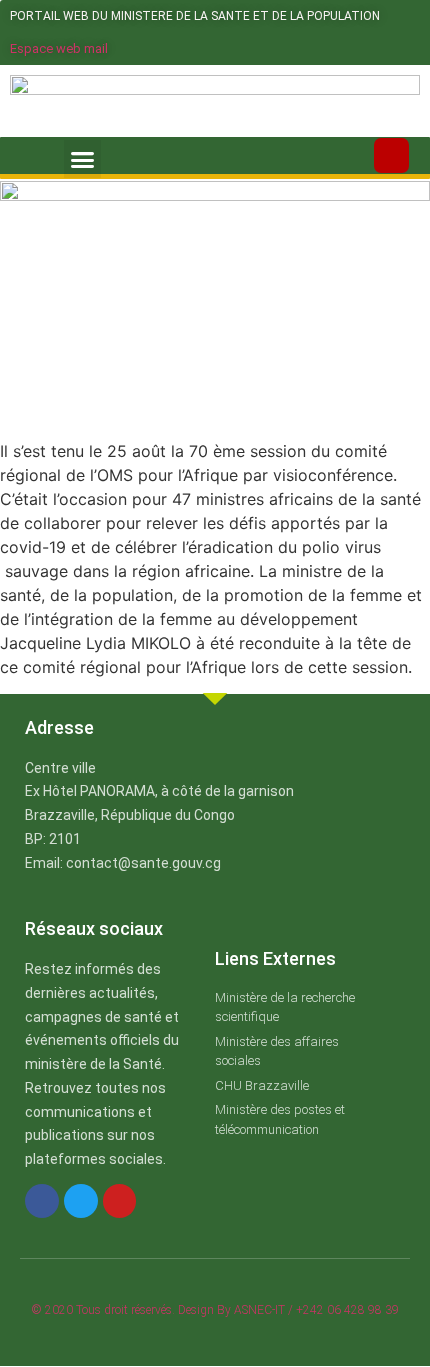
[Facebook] (42, 1201)
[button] (83, 159)
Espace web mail (59, 48)
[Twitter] (81, 1201)
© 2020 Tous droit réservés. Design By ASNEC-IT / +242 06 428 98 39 (215, 1310)
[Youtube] (120, 1201)
